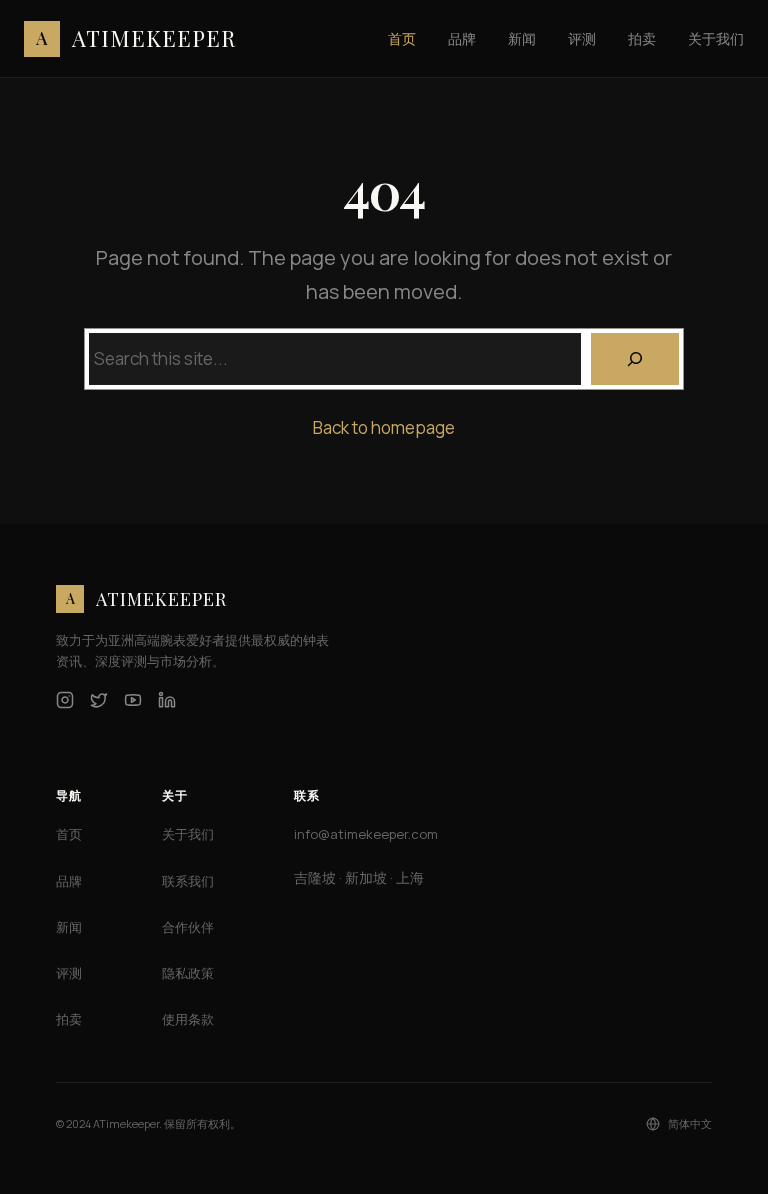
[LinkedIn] (167, 700)
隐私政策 (188, 973)
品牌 (69, 881)
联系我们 (188, 881)
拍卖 (69, 1019)
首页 (69, 834)
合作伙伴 (188, 927)
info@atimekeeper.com (366, 834)
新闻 (69, 927)
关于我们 (188, 834)
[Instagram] (65, 700)
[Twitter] (99, 700)
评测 (69, 973)
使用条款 (188, 1019)
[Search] (635, 359)
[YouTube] (133, 700)
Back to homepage (384, 427)
